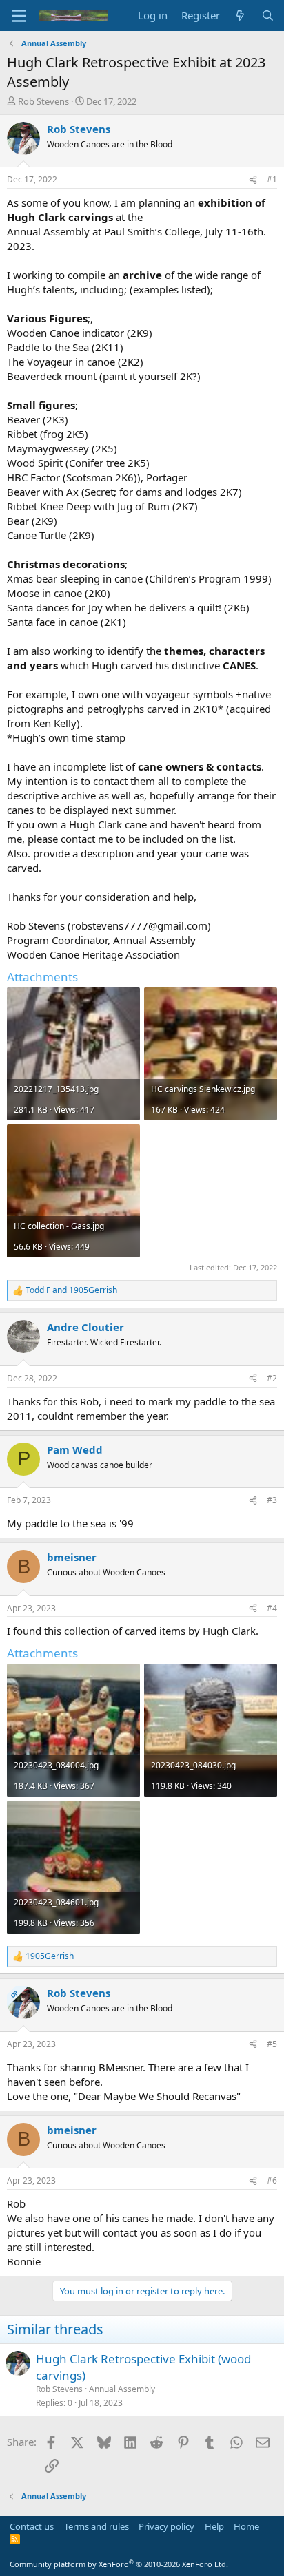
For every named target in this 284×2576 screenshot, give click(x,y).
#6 (272, 2180)
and (71, 1290)
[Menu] (19, 16)
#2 (272, 1378)
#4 (272, 1608)
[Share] (253, 180)
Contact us (32, 2526)
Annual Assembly (122, 2389)
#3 (272, 1500)
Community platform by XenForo (119, 2564)
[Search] (268, 15)
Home (246, 2526)
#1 (272, 179)
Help (214, 2526)
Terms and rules (97, 2526)
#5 (272, 2044)
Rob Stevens (43, 101)
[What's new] (240, 15)
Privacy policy (166, 2526)
